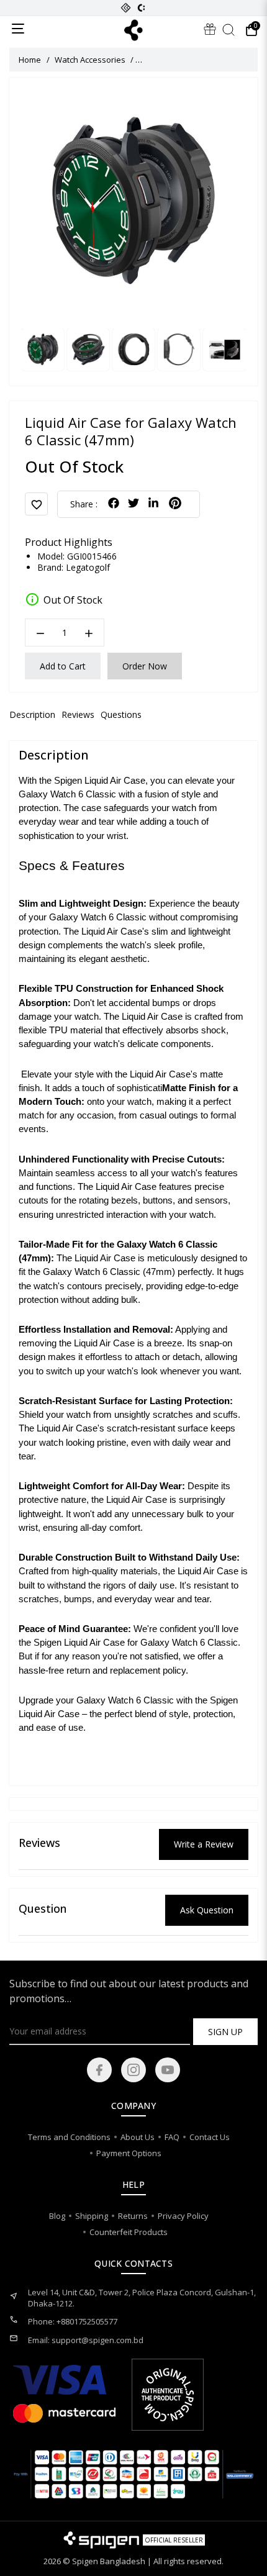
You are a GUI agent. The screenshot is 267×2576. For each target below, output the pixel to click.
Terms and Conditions (69, 2137)
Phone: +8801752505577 (73, 2321)
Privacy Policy (183, 2216)
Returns (133, 2216)
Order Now (145, 666)
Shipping (92, 2216)
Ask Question (207, 1910)
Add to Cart (63, 666)
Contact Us (210, 2137)
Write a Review (204, 1844)
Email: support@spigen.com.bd (86, 2340)
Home (30, 60)
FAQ (172, 2137)
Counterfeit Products (129, 2232)
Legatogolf (88, 568)
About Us (138, 2137)
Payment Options (129, 2153)
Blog (57, 2216)
